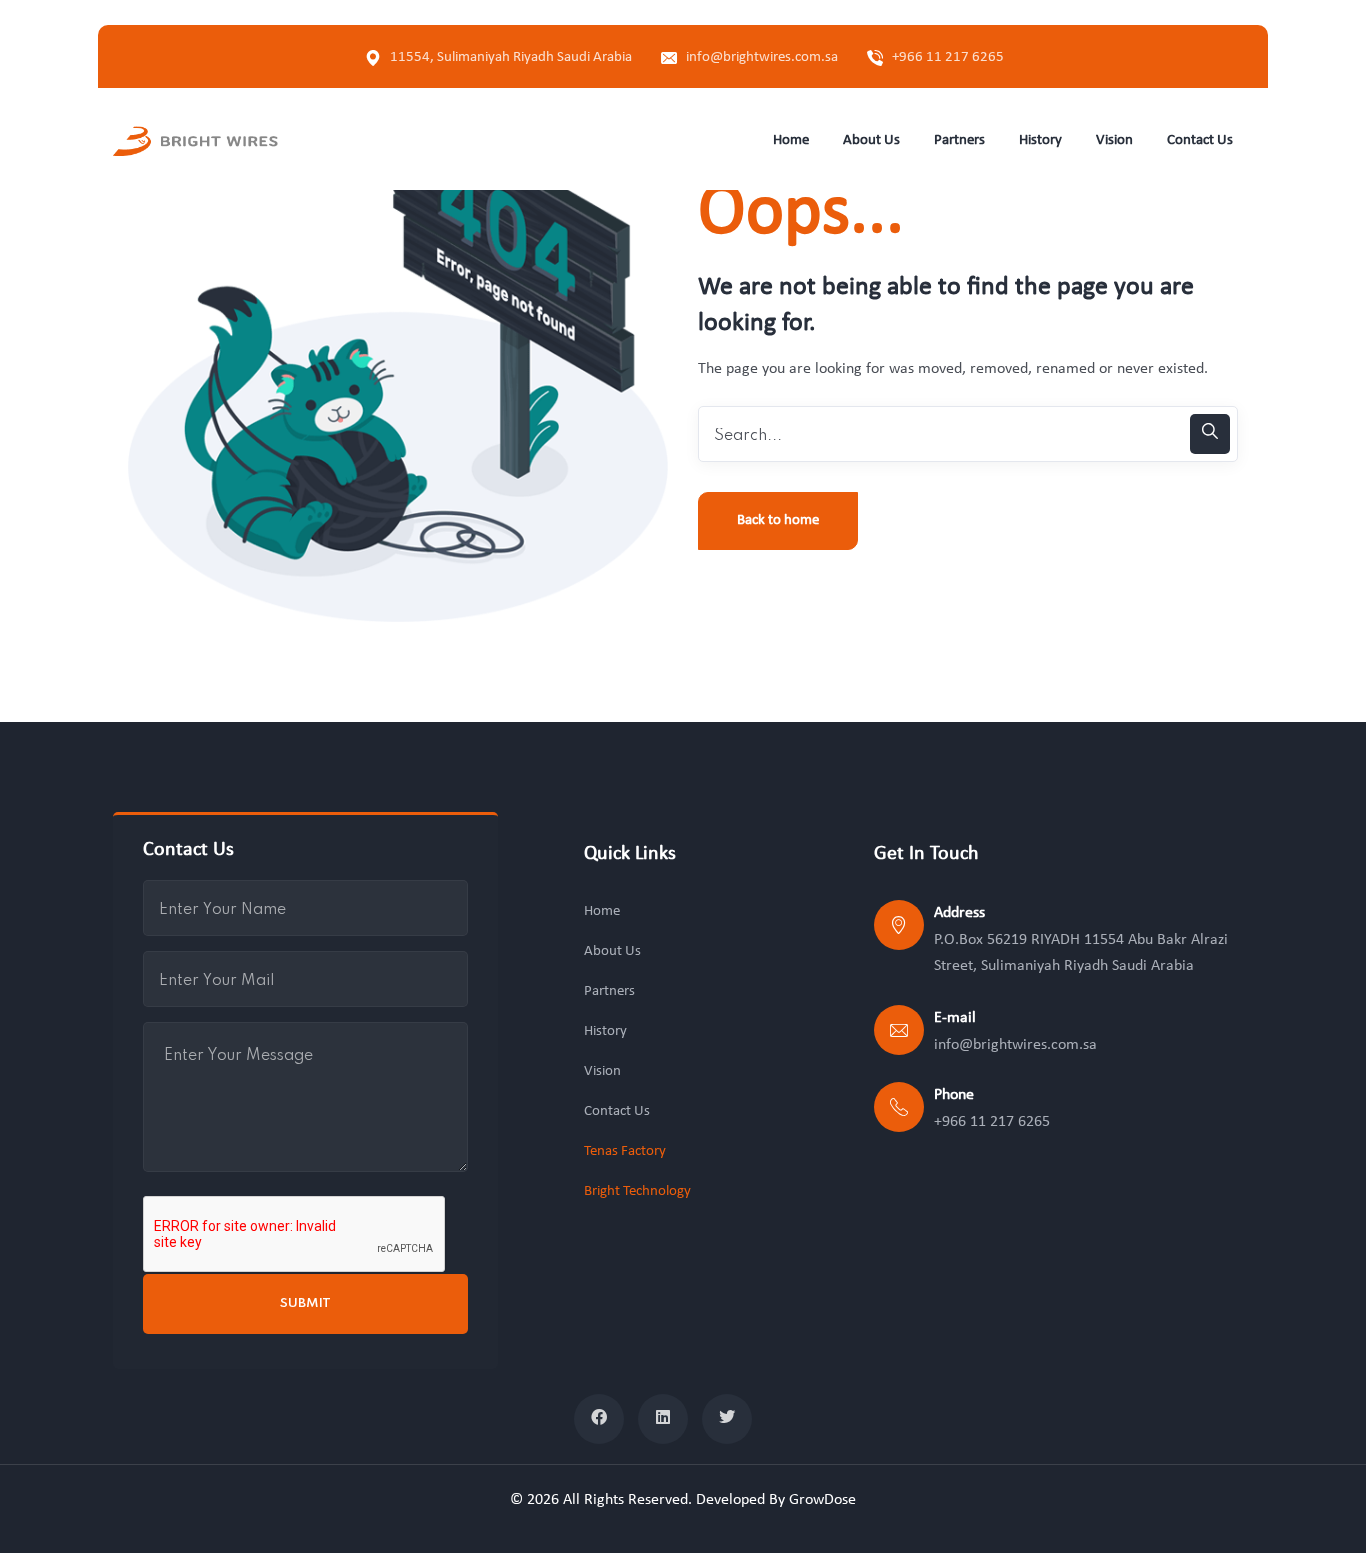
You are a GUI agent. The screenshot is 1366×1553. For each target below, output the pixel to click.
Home (602, 911)
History (605, 1031)
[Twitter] (727, 1419)
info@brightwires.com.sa (762, 57)
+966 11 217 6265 (948, 57)
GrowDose (822, 1500)
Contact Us (617, 1111)
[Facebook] (599, 1419)
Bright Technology (637, 1191)
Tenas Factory (625, 1151)
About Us (612, 951)
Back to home (778, 520)
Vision (602, 1071)
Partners (609, 991)
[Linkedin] (663, 1419)
